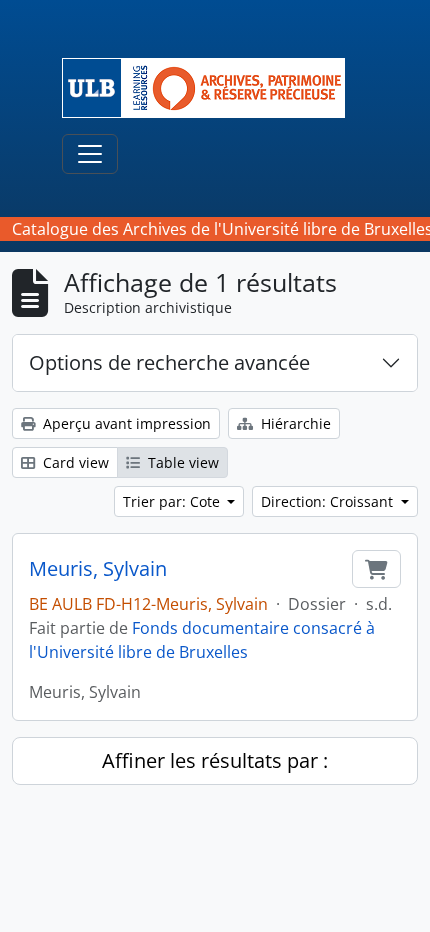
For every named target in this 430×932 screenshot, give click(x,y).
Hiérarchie (294, 423)
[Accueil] (211, 88)
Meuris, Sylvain (98, 569)
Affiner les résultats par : (215, 760)
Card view (74, 462)
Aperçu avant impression (125, 423)
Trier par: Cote (173, 501)
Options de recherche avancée (169, 362)
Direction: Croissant (329, 501)
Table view (181, 462)
